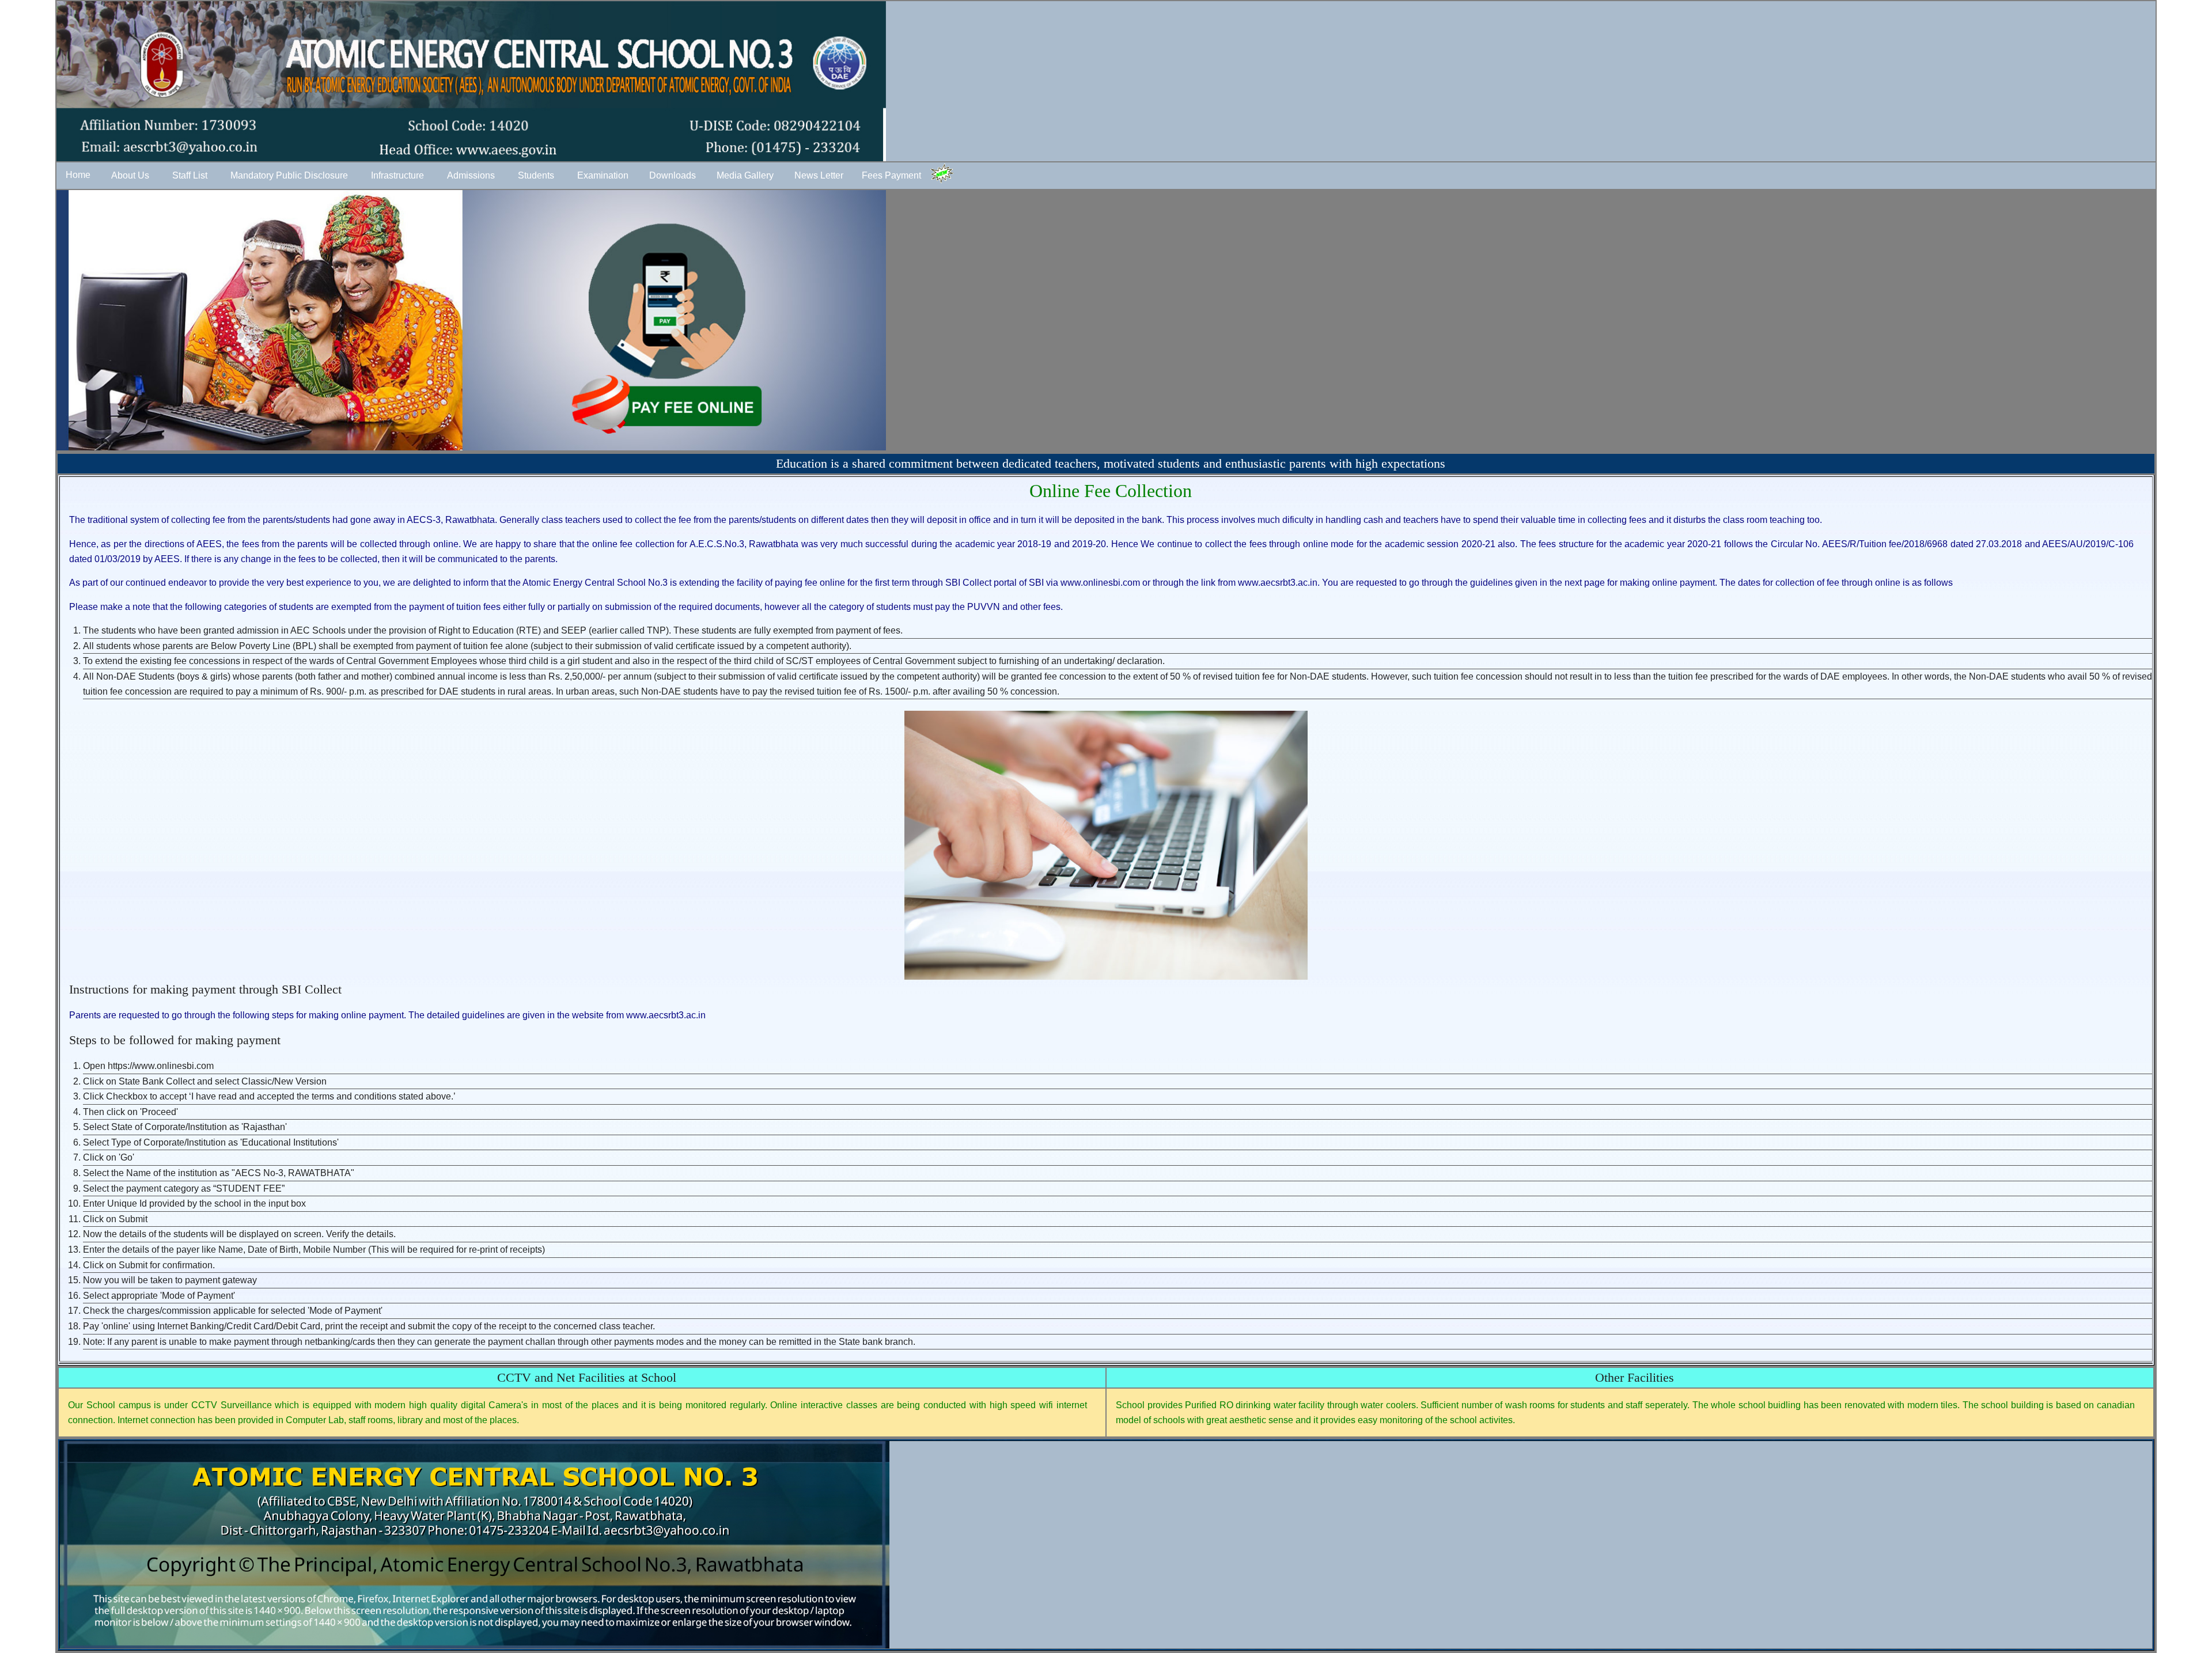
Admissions (471, 175)
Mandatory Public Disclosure (289, 175)
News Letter (819, 175)
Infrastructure (397, 175)
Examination (603, 175)
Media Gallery (745, 175)
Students (536, 175)
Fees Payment (891, 175)
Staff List (190, 175)
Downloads (673, 175)
